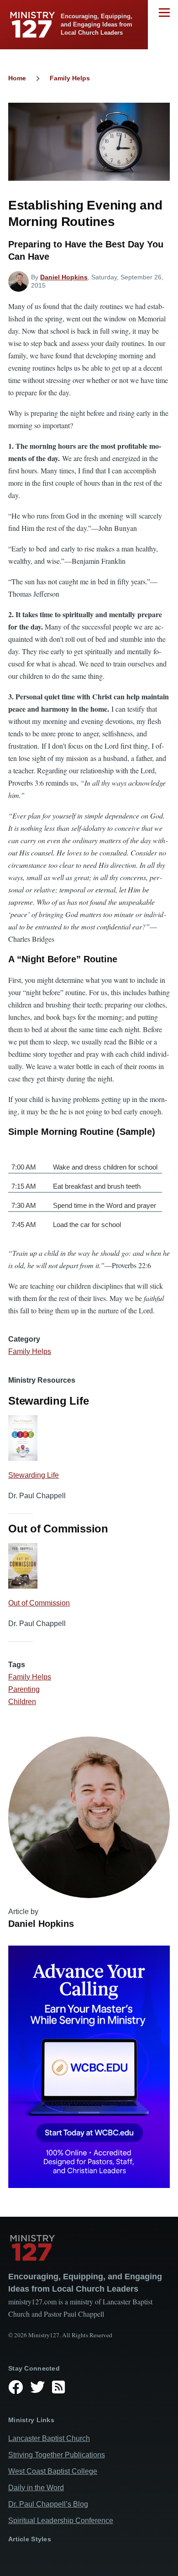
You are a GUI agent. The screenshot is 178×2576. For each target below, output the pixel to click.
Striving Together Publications (57, 2455)
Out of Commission (39, 1603)
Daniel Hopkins (64, 277)
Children (22, 1702)
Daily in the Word (36, 2488)
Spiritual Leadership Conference (61, 2521)
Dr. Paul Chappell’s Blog (48, 2504)
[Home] (89, 2248)
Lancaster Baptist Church (49, 2438)
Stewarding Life (34, 1475)
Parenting (24, 1689)
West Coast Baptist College (53, 2471)
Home (17, 78)
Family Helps (70, 78)
